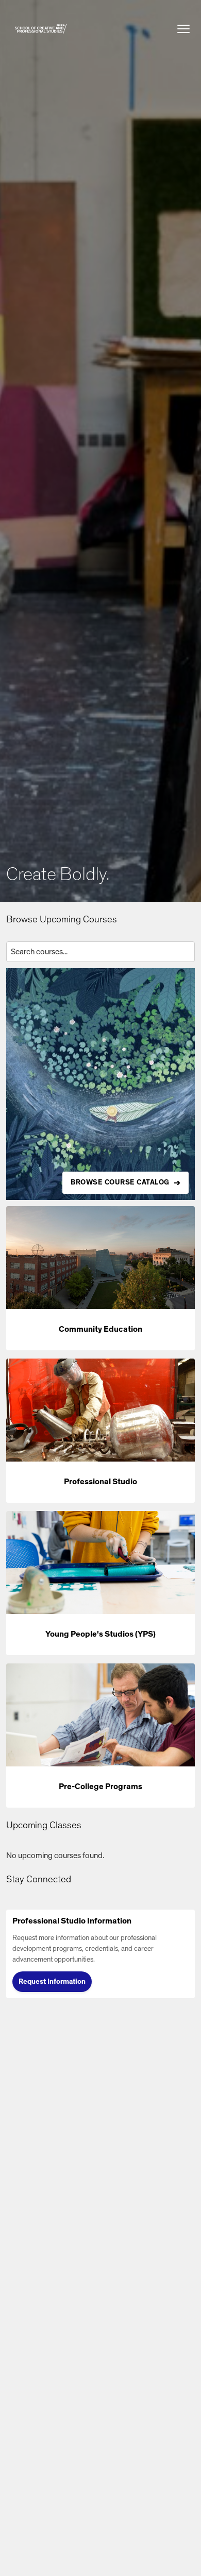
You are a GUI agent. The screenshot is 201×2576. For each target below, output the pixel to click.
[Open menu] (183, 29)
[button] (41, 29)
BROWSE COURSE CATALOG (120, 1182)
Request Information (52, 1982)
